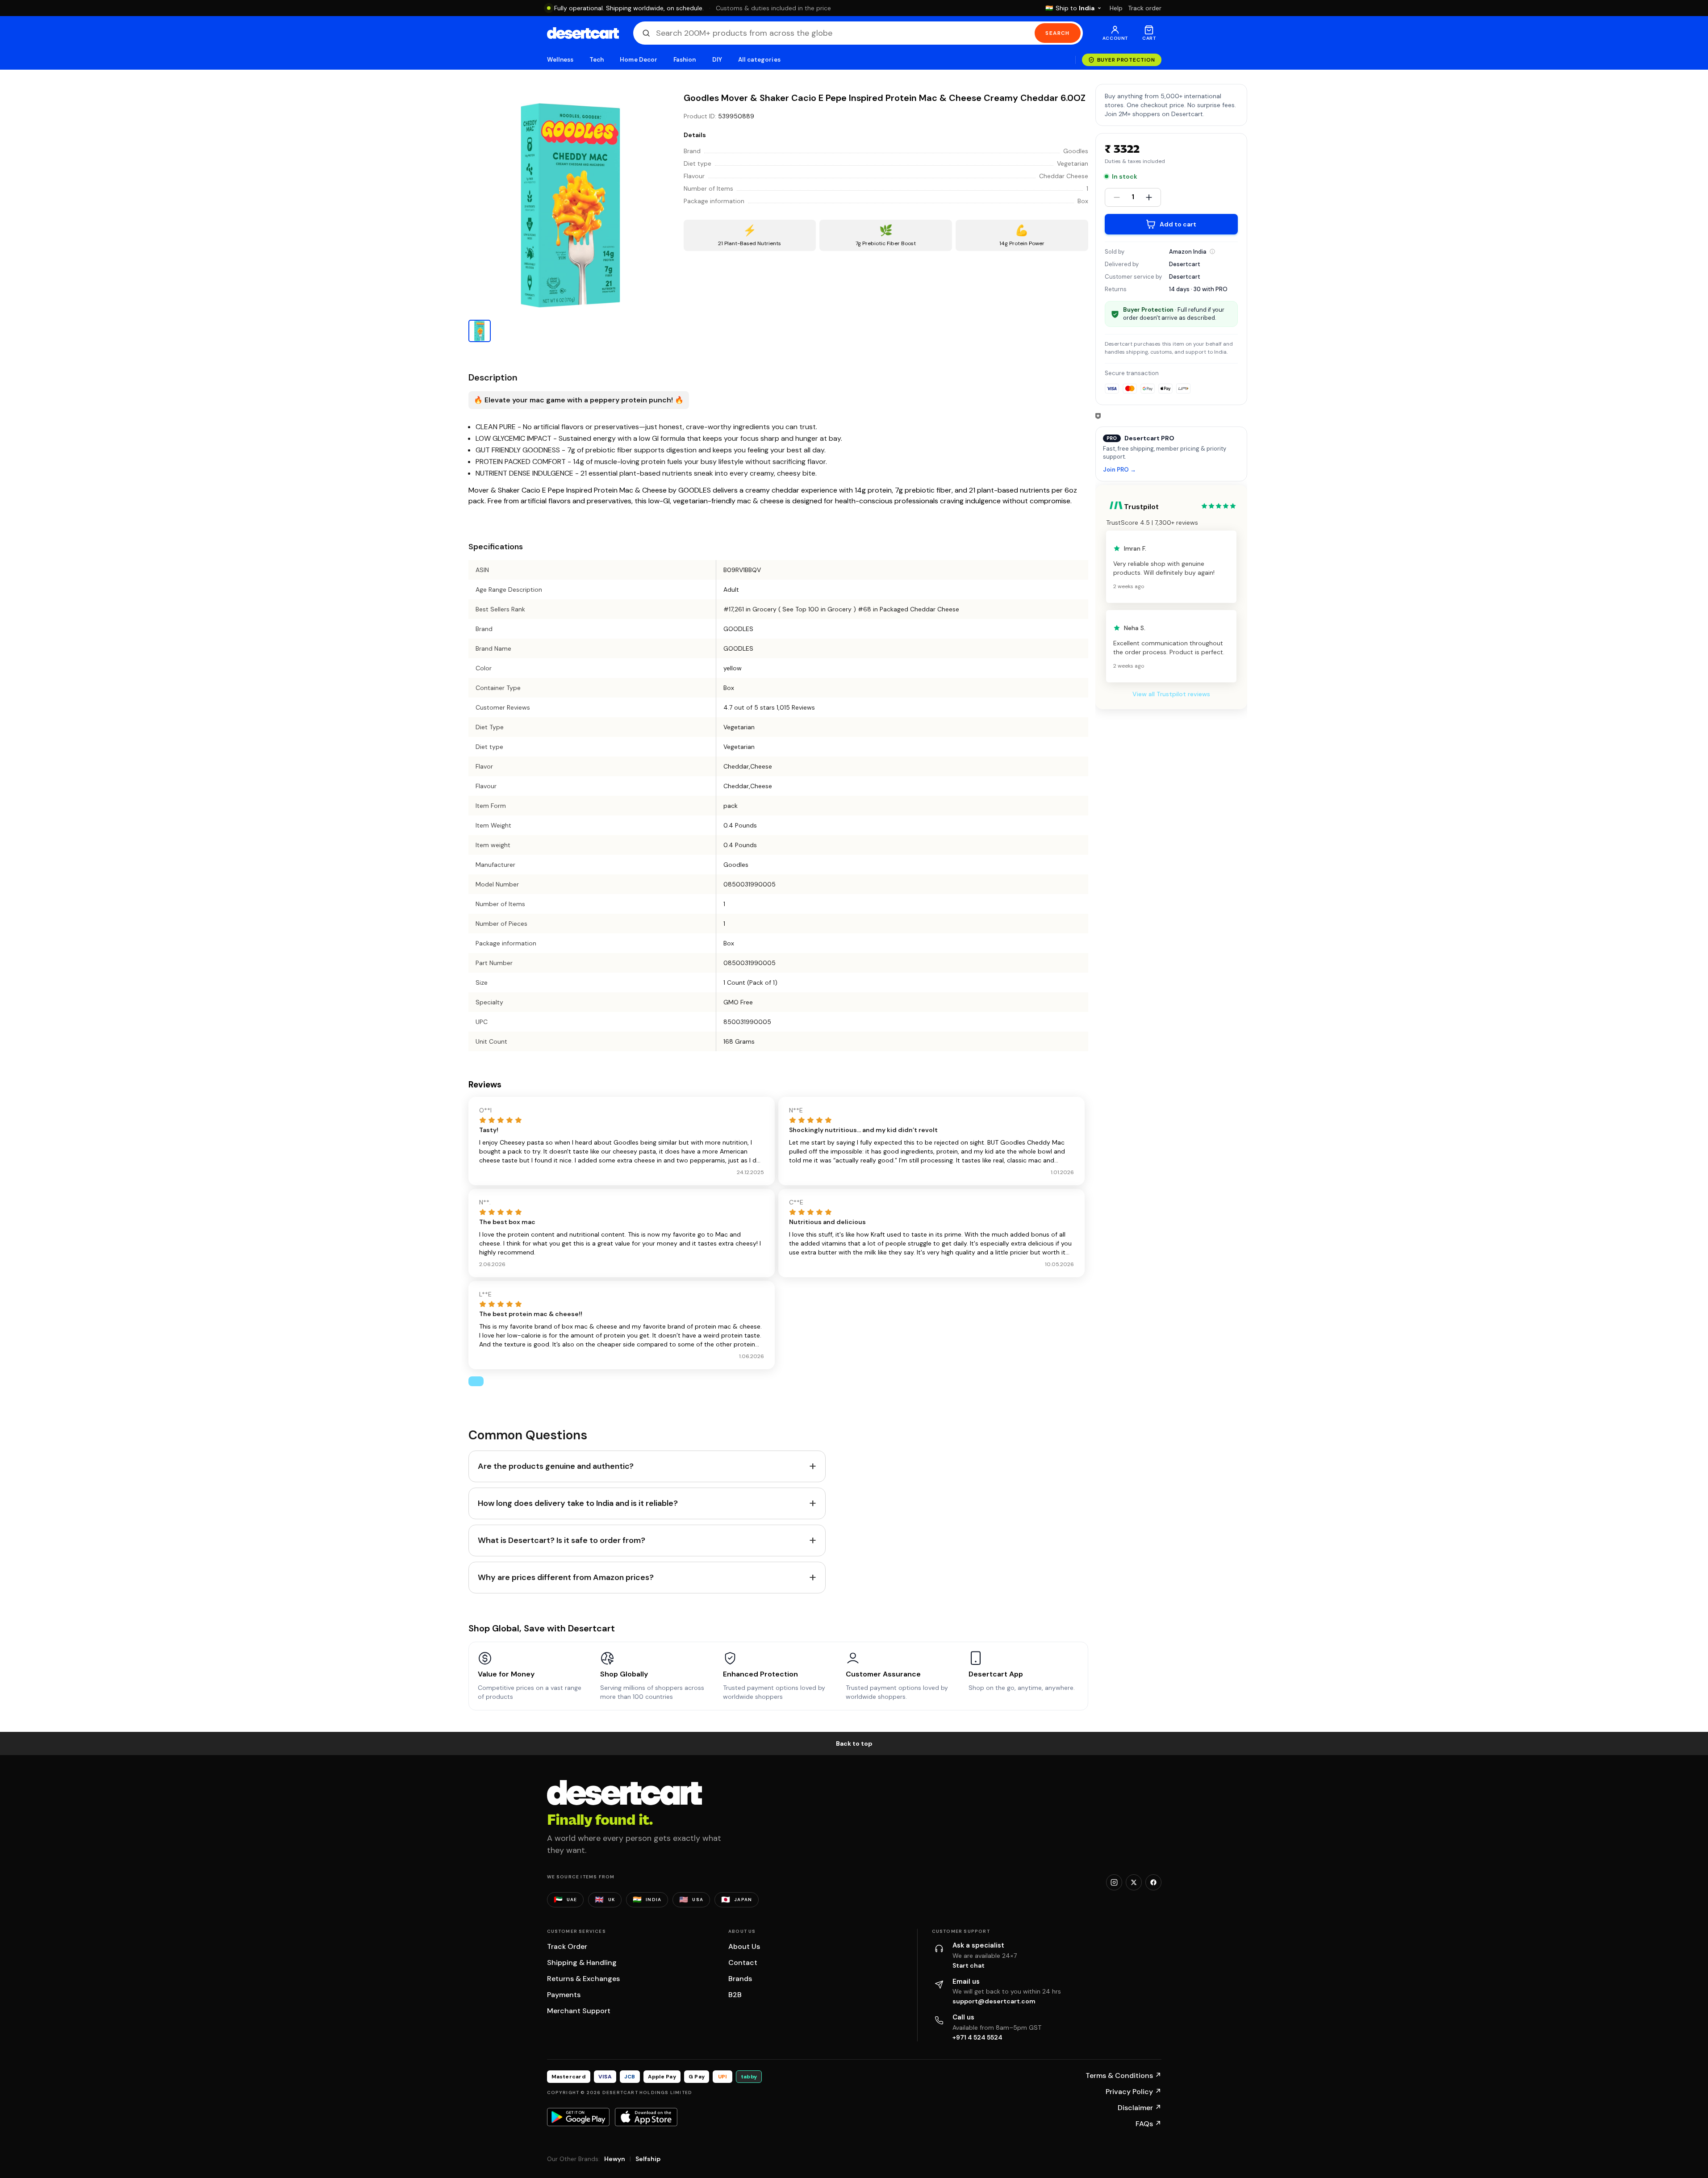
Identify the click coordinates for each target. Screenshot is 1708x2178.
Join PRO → (1119, 470)
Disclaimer (1140, 2108)
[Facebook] (1153, 1882)
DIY (717, 60)
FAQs (1148, 2124)
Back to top (854, 1743)
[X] (1134, 1882)
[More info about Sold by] (1212, 251)
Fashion (685, 60)
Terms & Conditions (1123, 2076)
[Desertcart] (583, 33)
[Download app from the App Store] (646, 2117)
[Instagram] (1114, 1882)
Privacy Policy (1134, 2092)
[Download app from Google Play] (578, 2117)
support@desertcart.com (994, 2001)
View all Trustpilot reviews (1171, 694)
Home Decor (639, 60)
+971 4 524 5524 (977, 2037)
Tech (597, 60)
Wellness (560, 60)
